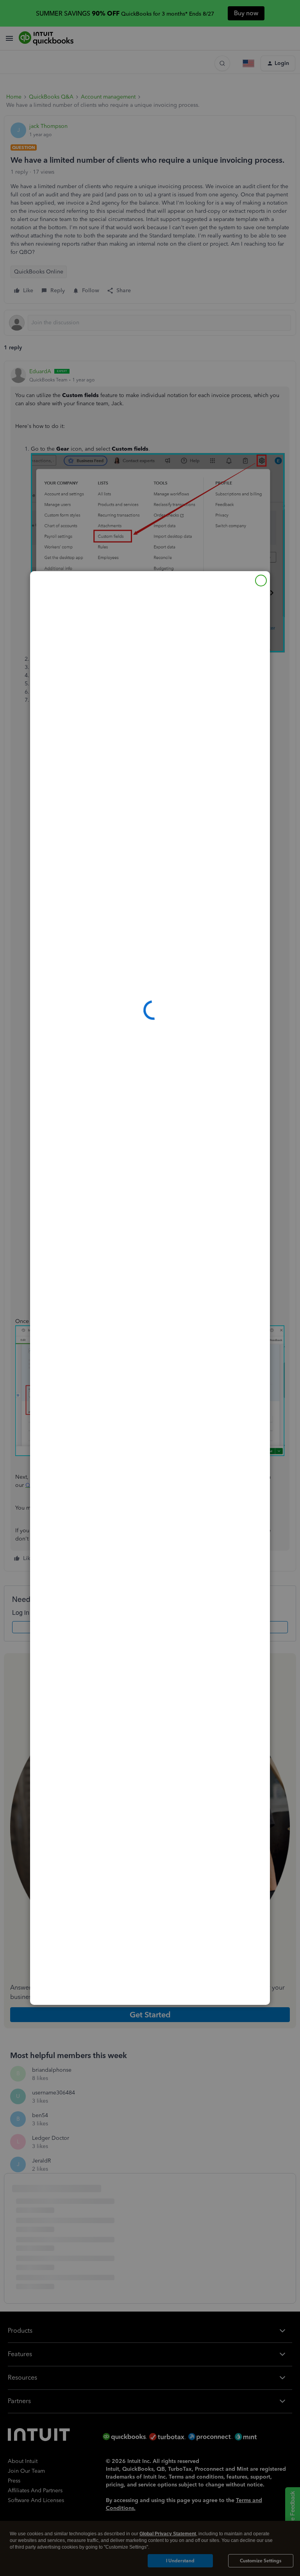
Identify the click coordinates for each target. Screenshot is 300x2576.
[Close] (261, 581)
